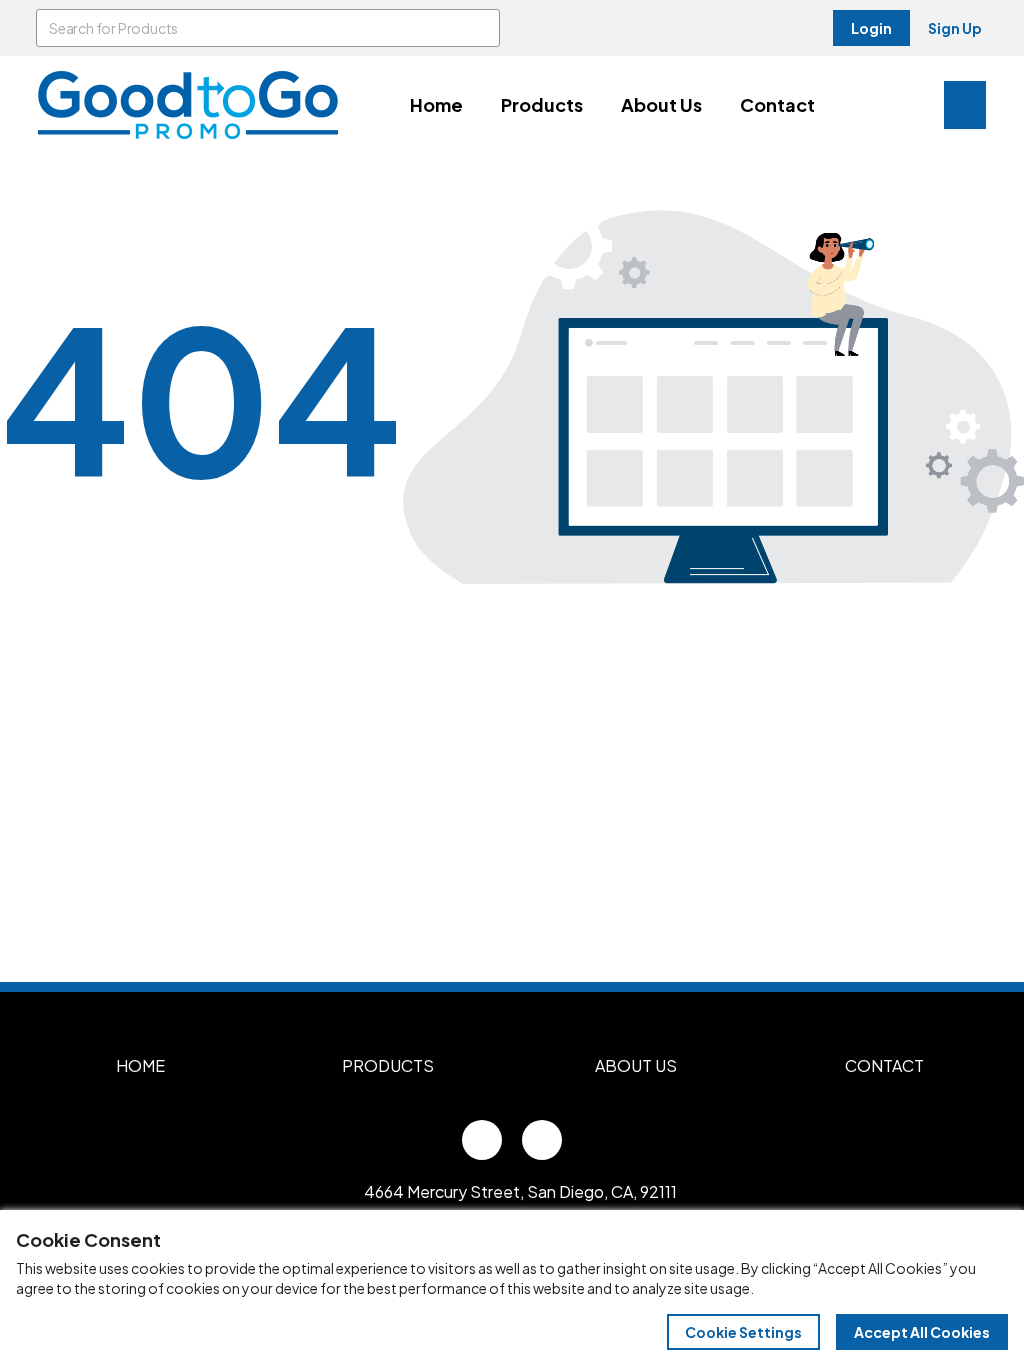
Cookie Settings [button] (743, 1332)
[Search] (481, 28)
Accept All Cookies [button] (922, 1332)
